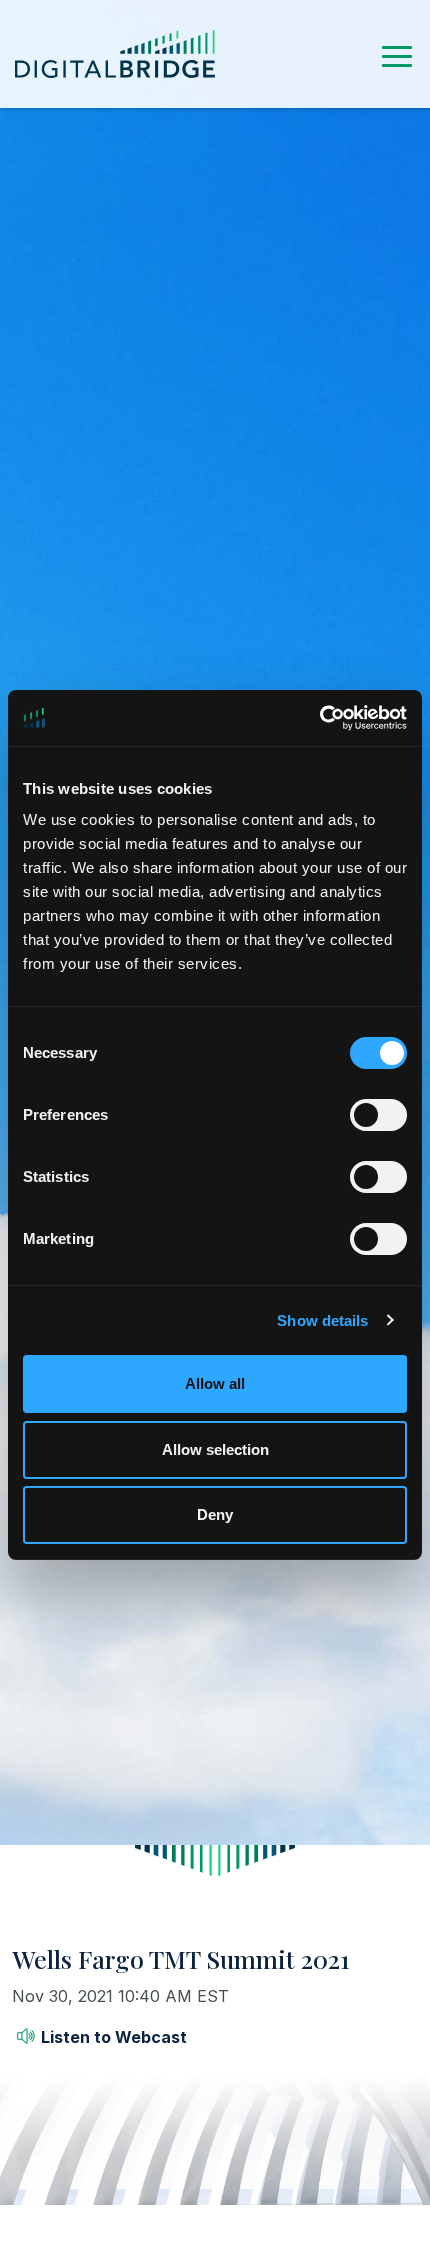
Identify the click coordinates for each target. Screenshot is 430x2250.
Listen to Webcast (114, 2037)
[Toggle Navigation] (397, 53)
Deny (215, 1514)
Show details (322, 1320)
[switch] (378, 1115)
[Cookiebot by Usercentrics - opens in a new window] (319, 718)
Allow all (215, 1383)
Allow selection (215, 1449)
